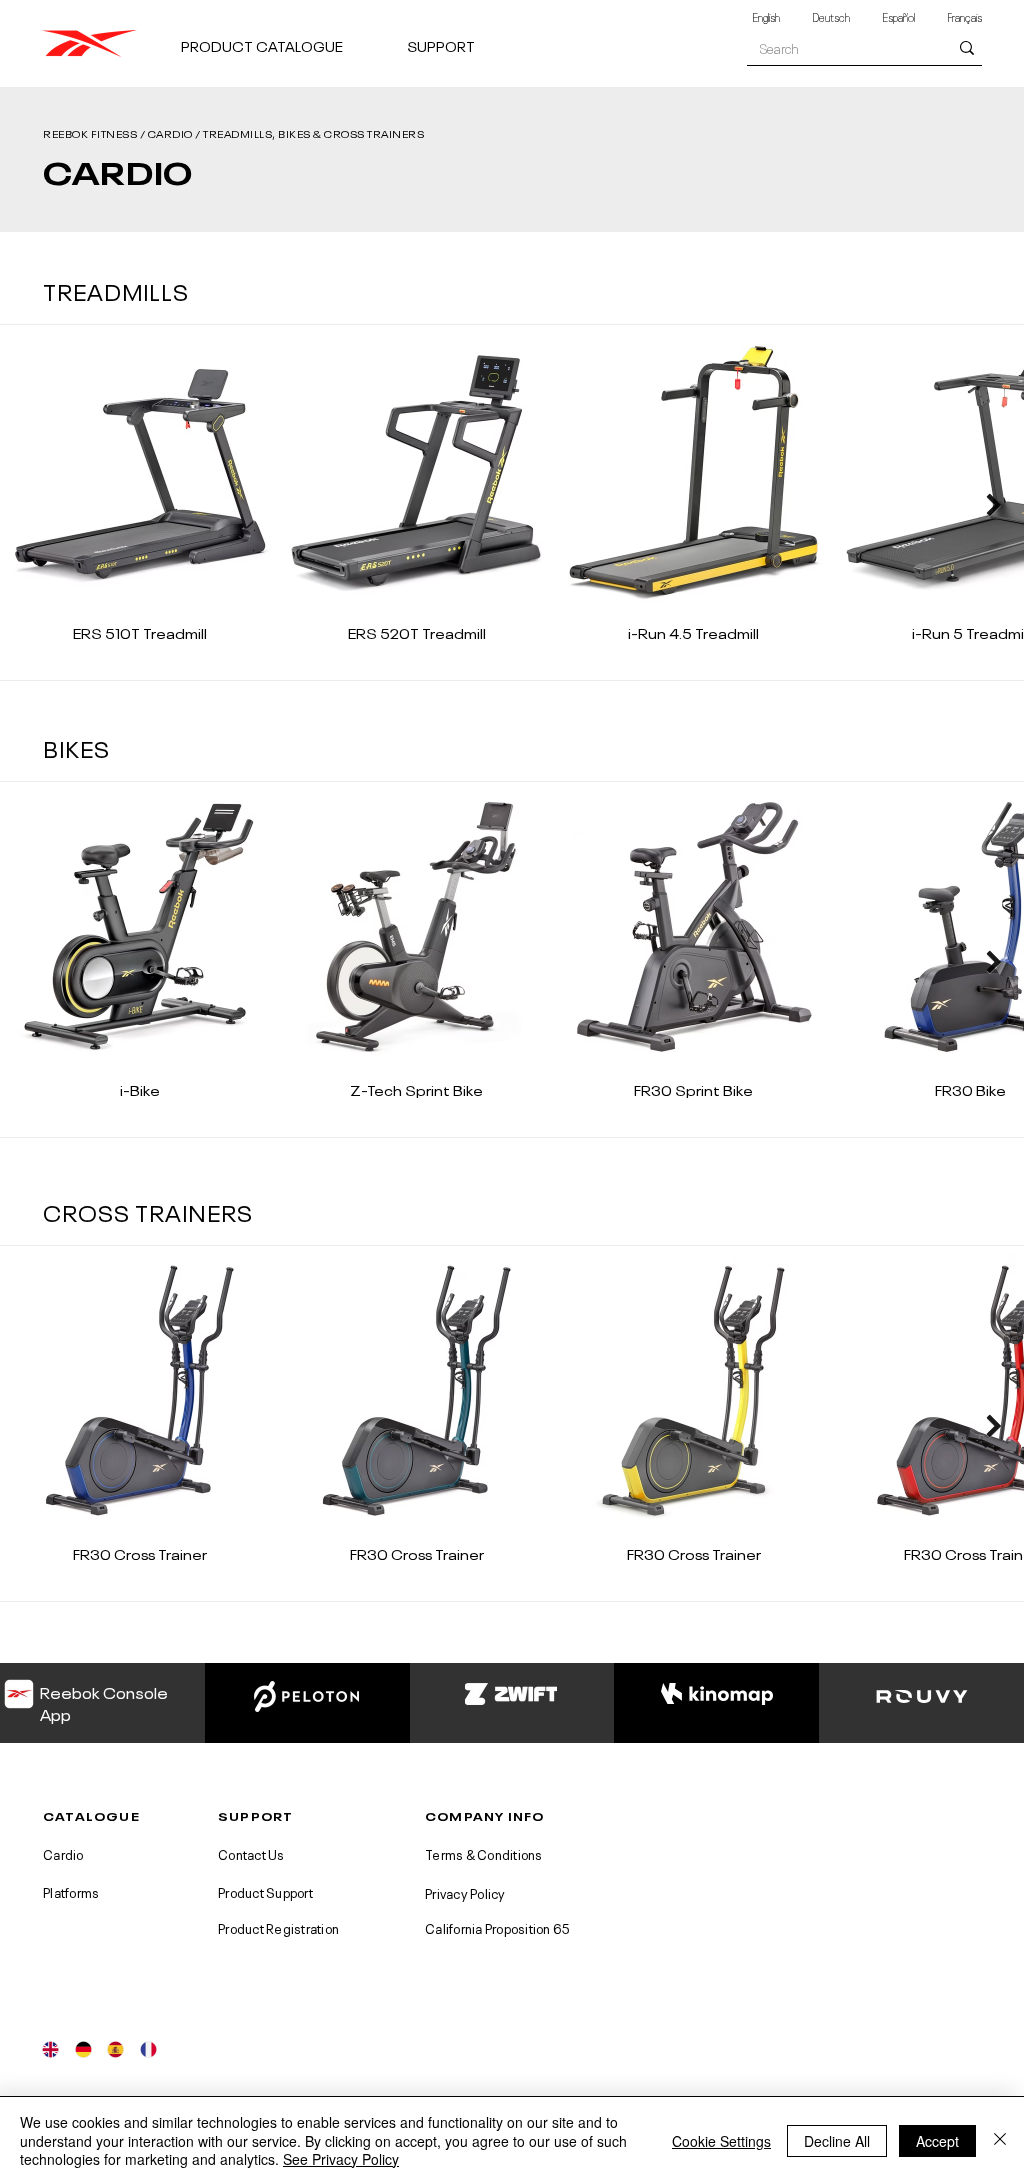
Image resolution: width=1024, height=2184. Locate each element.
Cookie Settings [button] (721, 2141)
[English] (51, 2049)
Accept (937, 2141)
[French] (148, 2049)
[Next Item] (993, 504)
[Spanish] (115, 2049)
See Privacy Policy (341, 2159)
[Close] (1000, 2140)
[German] (83, 2049)
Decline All (837, 2141)
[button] (286, 36)
